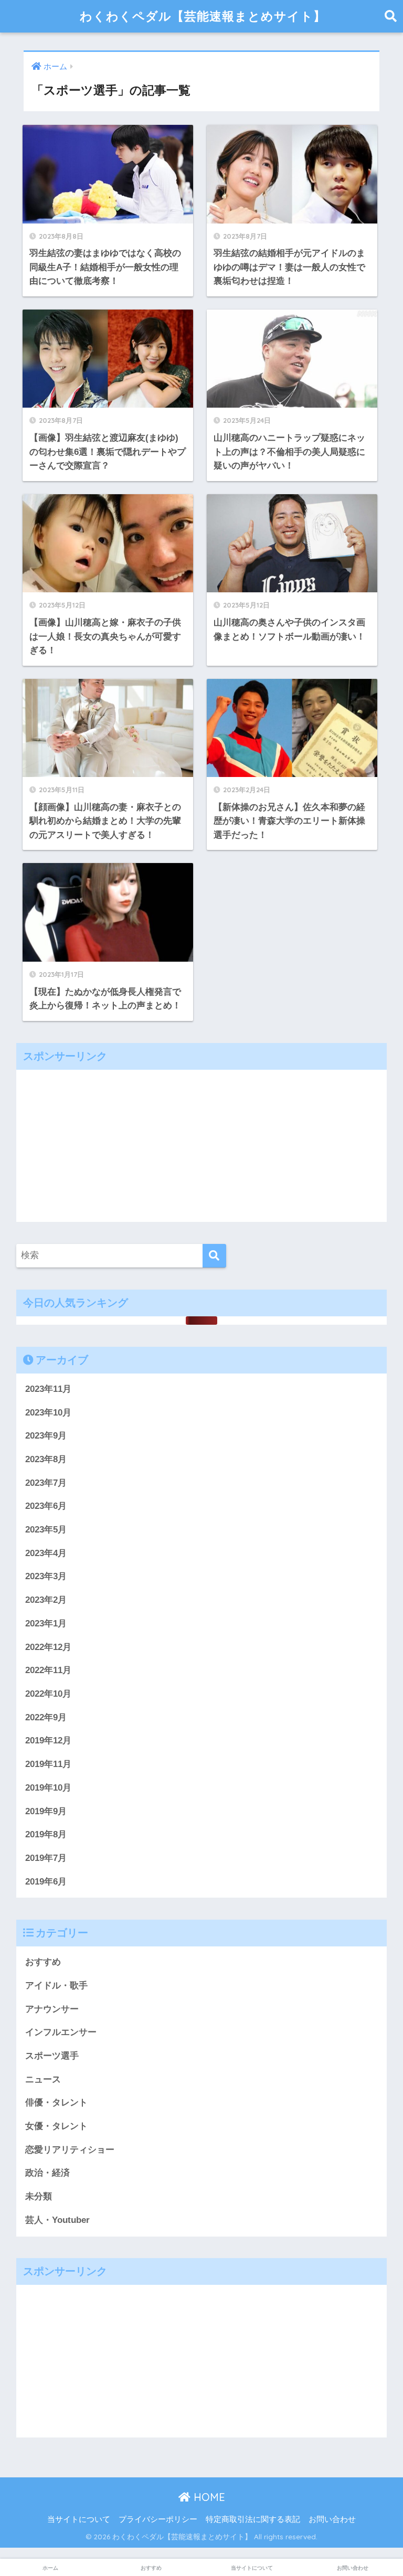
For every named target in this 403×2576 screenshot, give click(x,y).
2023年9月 (46, 1436)
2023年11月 (48, 1389)
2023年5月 (46, 1530)
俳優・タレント (56, 2103)
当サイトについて (79, 2519)
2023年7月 (46, 1483)
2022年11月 (48, 1670)
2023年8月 (46, 1459)
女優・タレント (56, 2126)
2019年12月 (48, 1741)
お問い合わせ (332, 2519)
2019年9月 (46, 1811)
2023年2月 (46, 1600)
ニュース (43, 2079)
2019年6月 (46, 1882)
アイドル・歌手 (56, 1986)
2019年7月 (46, 1858)
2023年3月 (46, 1576)
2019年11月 (48, 1764)
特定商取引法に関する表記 (253, 2519)
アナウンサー (52, 2009)
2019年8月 (46, 1834)
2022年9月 (46, 1717)
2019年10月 (48, 1788)
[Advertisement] (201, 1143)
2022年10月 (48, 1694)
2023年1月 (46, 1624)
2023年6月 (46, 1506)
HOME (208, 2497)
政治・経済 (47, 2173)
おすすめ (43, 1962)
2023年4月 (46, 1553)
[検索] (214, 1256)
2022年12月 (48, 1647)
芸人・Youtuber (57, 2220)
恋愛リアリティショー (70, 2150)
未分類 (39, 2196)
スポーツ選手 (52, 2056)
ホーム (50, 2568)
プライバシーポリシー (158, 2519)
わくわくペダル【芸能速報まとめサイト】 (203, 16)
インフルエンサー (61, 2032)
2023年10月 (48, 1413)
